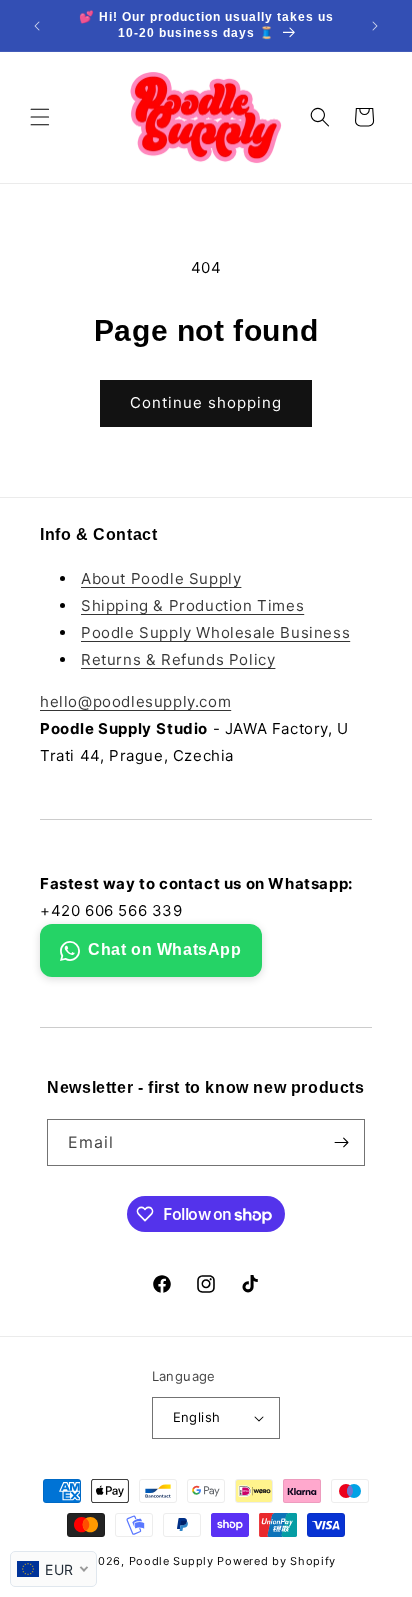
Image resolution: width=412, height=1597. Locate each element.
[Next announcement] (375, 26)
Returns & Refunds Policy (178, 659)
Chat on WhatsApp (165, 949)
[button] (40, 117)
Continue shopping (206, 402)
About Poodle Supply (161, 578)
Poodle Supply (171, 1561)
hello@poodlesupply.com (135, 701)
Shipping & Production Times (192, 605)
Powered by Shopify (276, 1561)
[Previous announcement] (37, 26)
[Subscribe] (342, 1142)
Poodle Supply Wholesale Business (215, 632)
